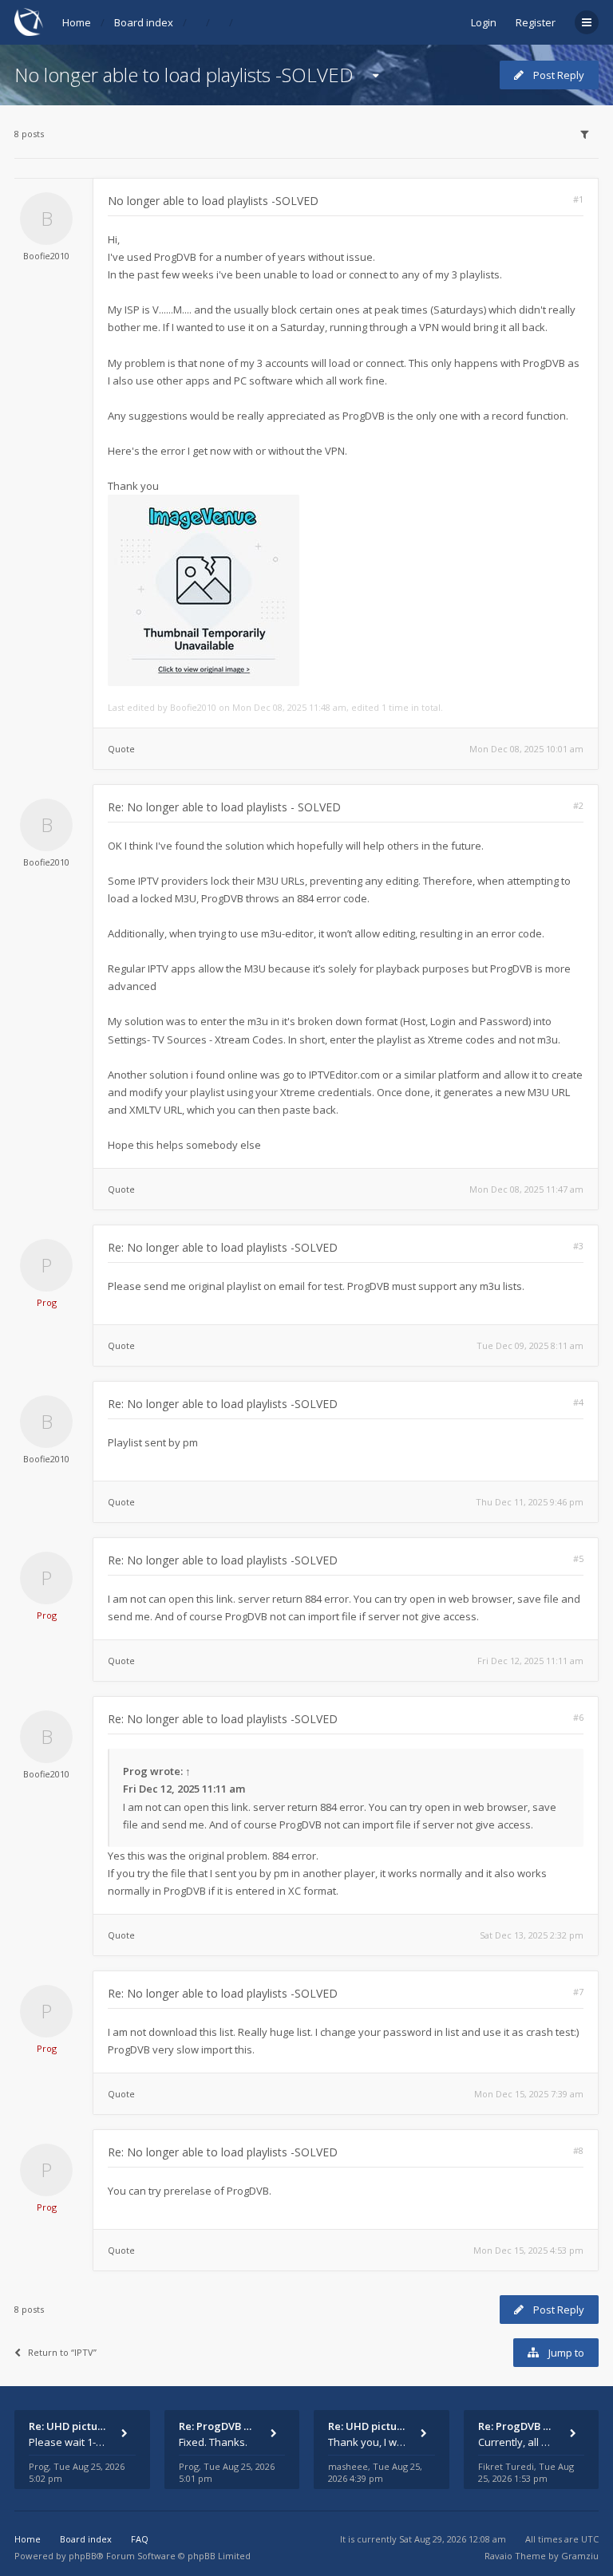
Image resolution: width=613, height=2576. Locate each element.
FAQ (140, 2539)
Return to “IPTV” (62, 2352)
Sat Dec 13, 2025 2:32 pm (532, 1935)
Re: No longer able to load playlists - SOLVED (224, 807)
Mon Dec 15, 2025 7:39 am (529, 2094)
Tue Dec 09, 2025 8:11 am (530, 1345)
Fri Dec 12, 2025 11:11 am (530, 1661)
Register (536, 22)
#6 (578, 1717)
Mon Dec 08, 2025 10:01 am (526, 749)
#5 (578, 1558)
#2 (578, 805)
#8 (578, 2150)
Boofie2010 (46, 256)
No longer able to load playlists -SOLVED (184, 75)
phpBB (83, 2556)
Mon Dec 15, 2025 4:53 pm (528, 2250)
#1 (578, 199)
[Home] (29, 22)
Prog (47, 1302)
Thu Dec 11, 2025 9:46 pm (530, 1502)
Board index (144, 22)
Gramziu (580, 2556)
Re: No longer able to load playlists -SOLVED (223, 1247)
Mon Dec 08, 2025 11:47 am (526, 1189)
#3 (578, 1246)
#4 (578, 1402)
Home (77, 22)
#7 (578, 1992)
